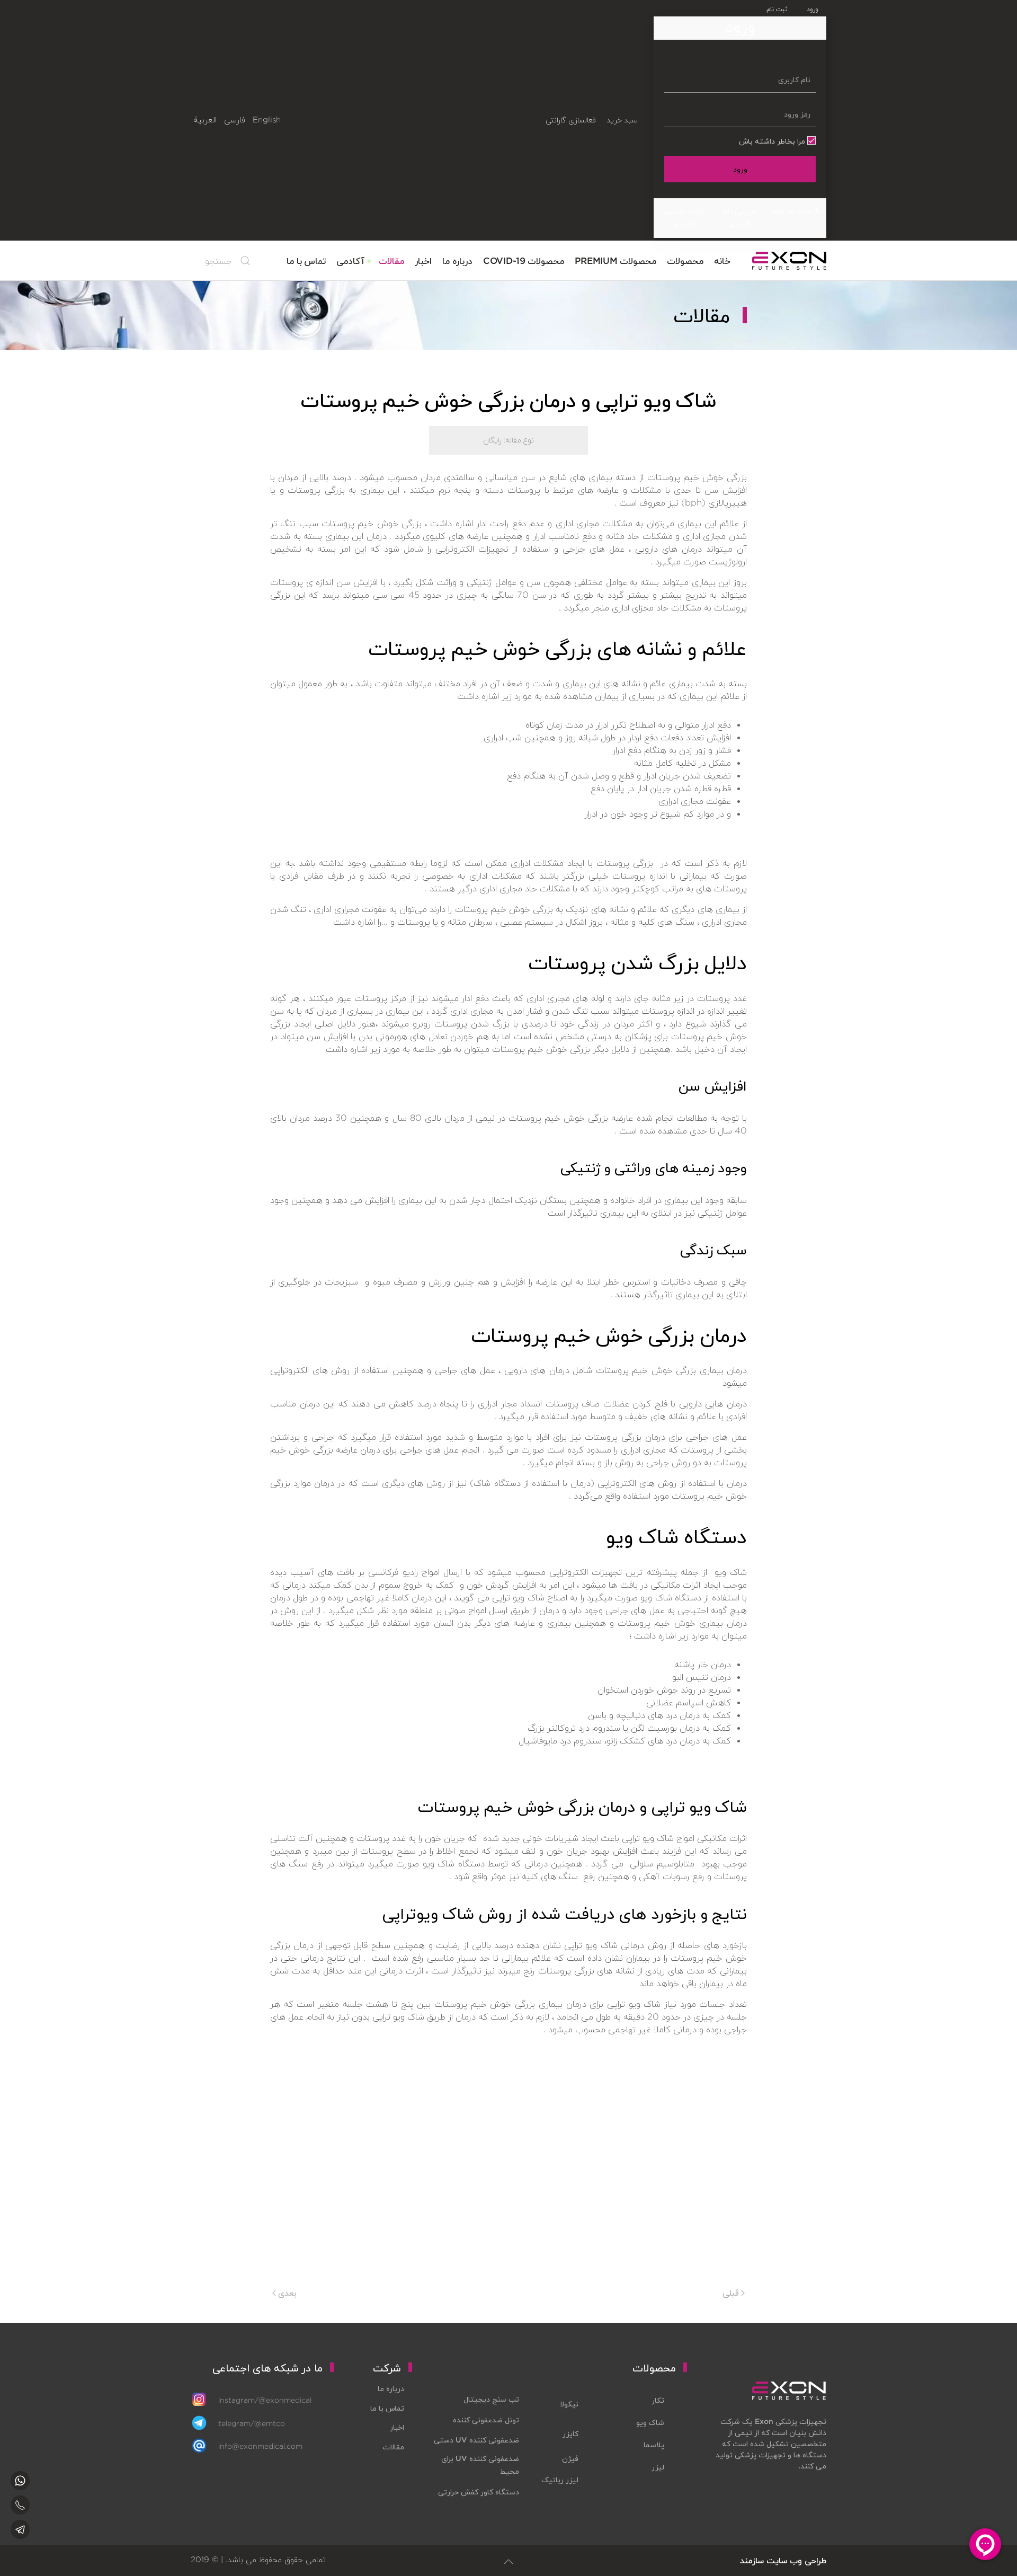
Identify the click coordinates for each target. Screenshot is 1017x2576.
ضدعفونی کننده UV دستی (476, 2440)
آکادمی (350, 260)
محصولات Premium (615, 260)
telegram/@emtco (252, 2423)
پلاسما (654, 2445)
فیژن (570, 2458)
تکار (658, 2400)
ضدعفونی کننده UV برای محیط (480, 2465)
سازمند (752, 2560)
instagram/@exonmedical (265, 2400)
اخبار (423, 260)
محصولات (685, 260)
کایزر (570, 2433)
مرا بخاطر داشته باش (773, 141)
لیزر (658, 2467)
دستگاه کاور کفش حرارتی (479, 2492)
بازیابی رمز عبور (796, 210)
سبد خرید (622, 120)
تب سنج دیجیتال (491, 2399)
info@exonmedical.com (260, 2446)
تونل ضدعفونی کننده (486, 2420)
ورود (740, 169)
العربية (205, 120)
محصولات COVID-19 (524, 260)
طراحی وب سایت (796, 2560)
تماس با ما (306, 260)
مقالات (391, 260)
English (267, 120)
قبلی (732, 2292)
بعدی (286, 2292)
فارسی (235, 120)
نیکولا (569, 2404)
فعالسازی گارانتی (570, 120)
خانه (722, 260)
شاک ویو (650, 2422)
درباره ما (457, 260)
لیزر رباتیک (560, 2480)
